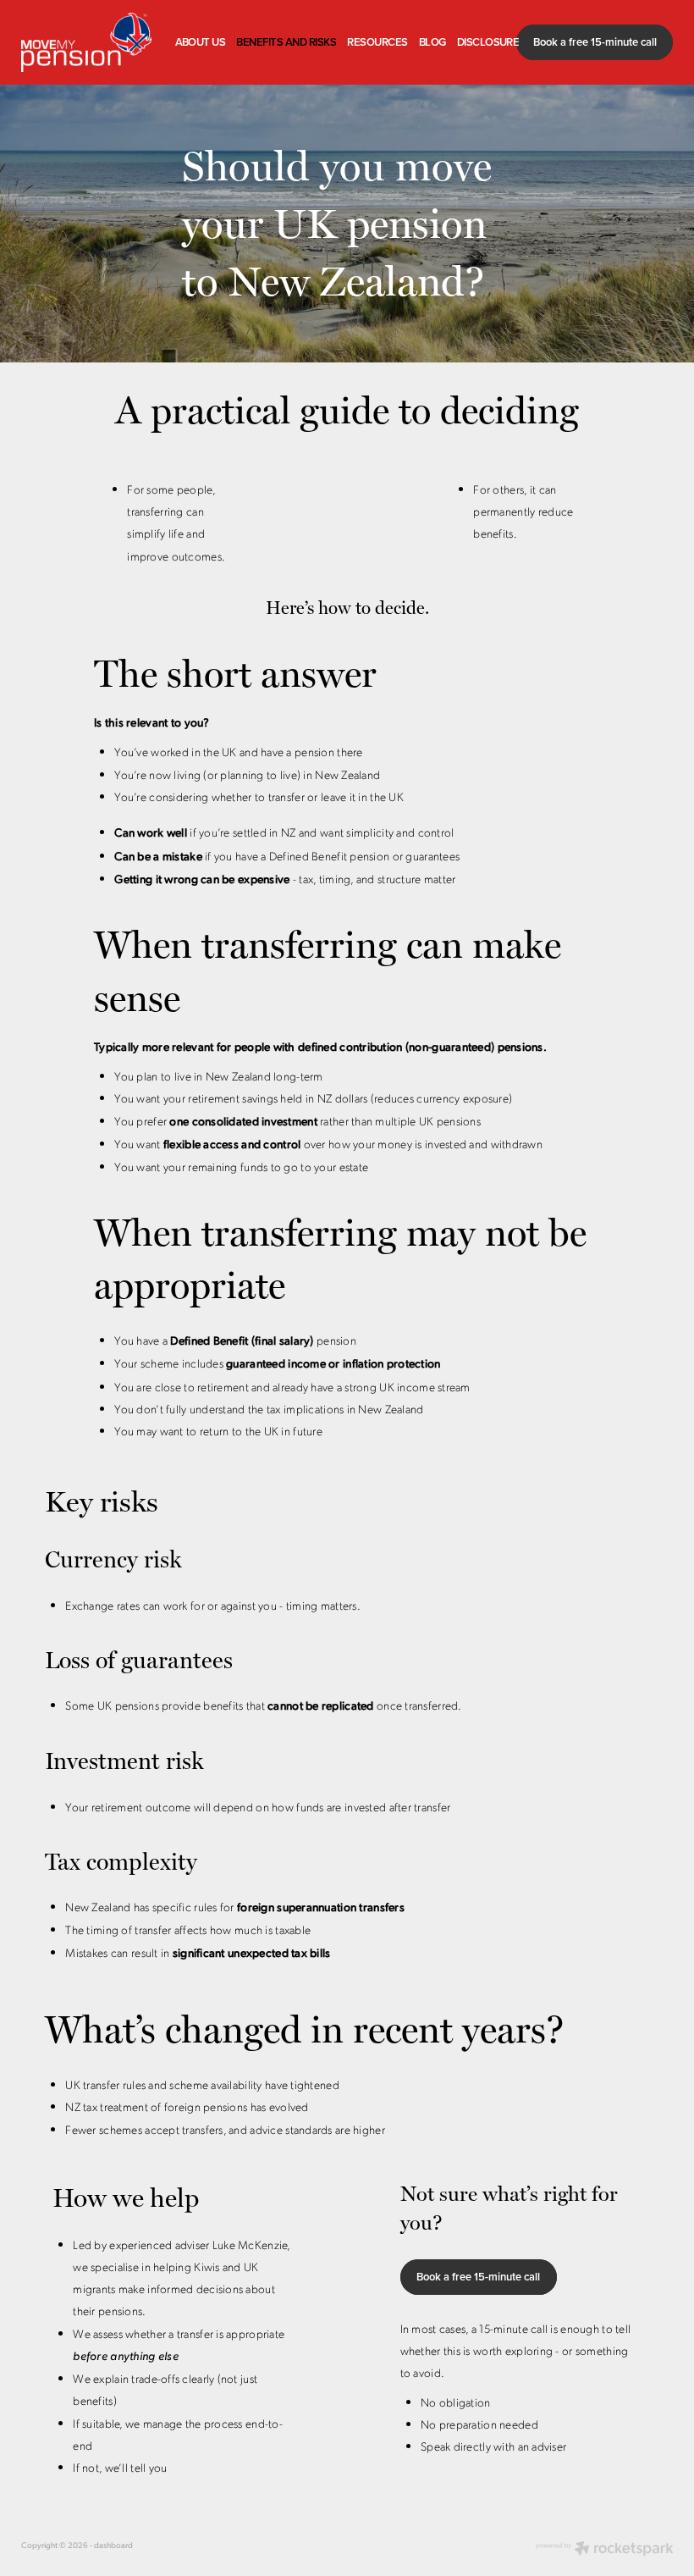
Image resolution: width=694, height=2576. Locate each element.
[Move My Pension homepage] (86, 42)
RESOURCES (377, 42)
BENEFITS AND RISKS (286, 42)
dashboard (113, 2545)
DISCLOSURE (488, 42)
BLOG (432, 42)
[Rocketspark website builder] (605, 2550)
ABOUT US (201, 42)
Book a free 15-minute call (595, 42)
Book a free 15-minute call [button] (478, 2277)
